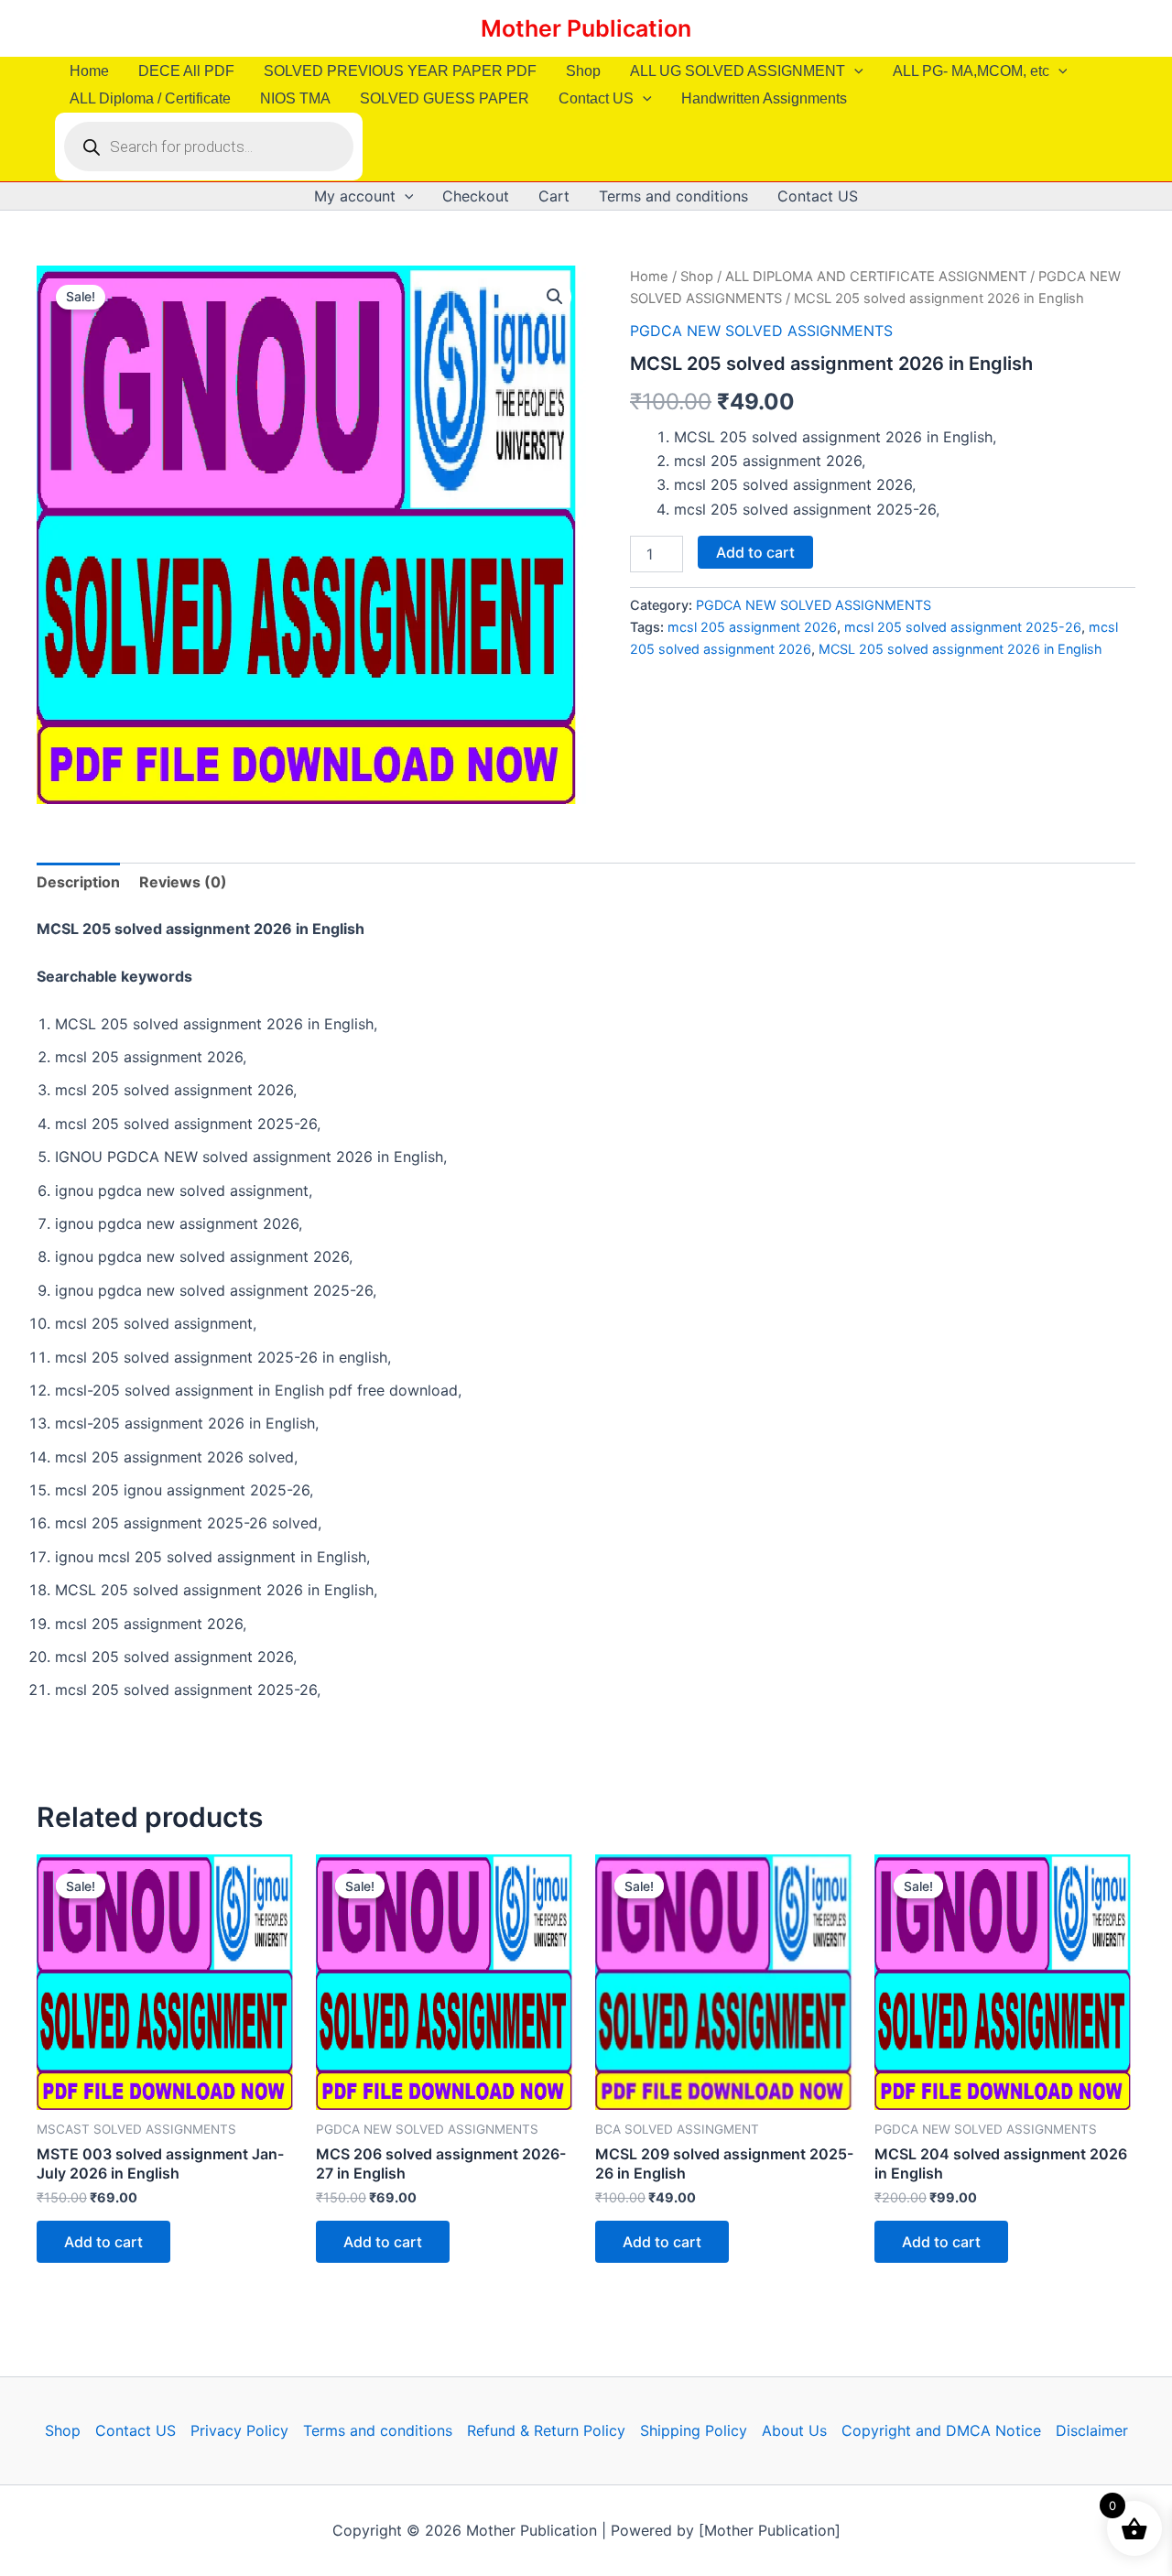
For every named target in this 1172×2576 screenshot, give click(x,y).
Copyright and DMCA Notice (941, 2430)
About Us (794, 2430)
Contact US (596, 98)
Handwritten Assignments (764, 98)
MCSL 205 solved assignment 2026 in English (960, 649)
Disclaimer (1092, 2430)
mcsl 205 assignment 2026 (752, 627)
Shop (583, 71)
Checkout (476, 196)
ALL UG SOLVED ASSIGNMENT (738, 71)
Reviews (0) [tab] (183, 882)
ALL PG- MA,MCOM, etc (971, 71)
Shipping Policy (694, 2430)
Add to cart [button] (103, 2242)
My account (355, 196)
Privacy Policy (239, 2430)
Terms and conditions (673, 196)
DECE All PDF (186, 71)
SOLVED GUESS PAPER (445, 98)
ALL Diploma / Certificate (150, 98)
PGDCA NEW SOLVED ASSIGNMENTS (761, 331)
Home (89, 71)
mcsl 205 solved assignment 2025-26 (963, 627)
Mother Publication (586, 28)
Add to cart (755, 552)
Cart (554, 196)
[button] (854, 71)
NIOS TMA (295, 98)
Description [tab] (78, 882)
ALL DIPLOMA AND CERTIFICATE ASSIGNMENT (876, 277)
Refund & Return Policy (546, 2430)
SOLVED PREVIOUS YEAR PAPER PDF (400, 71)
